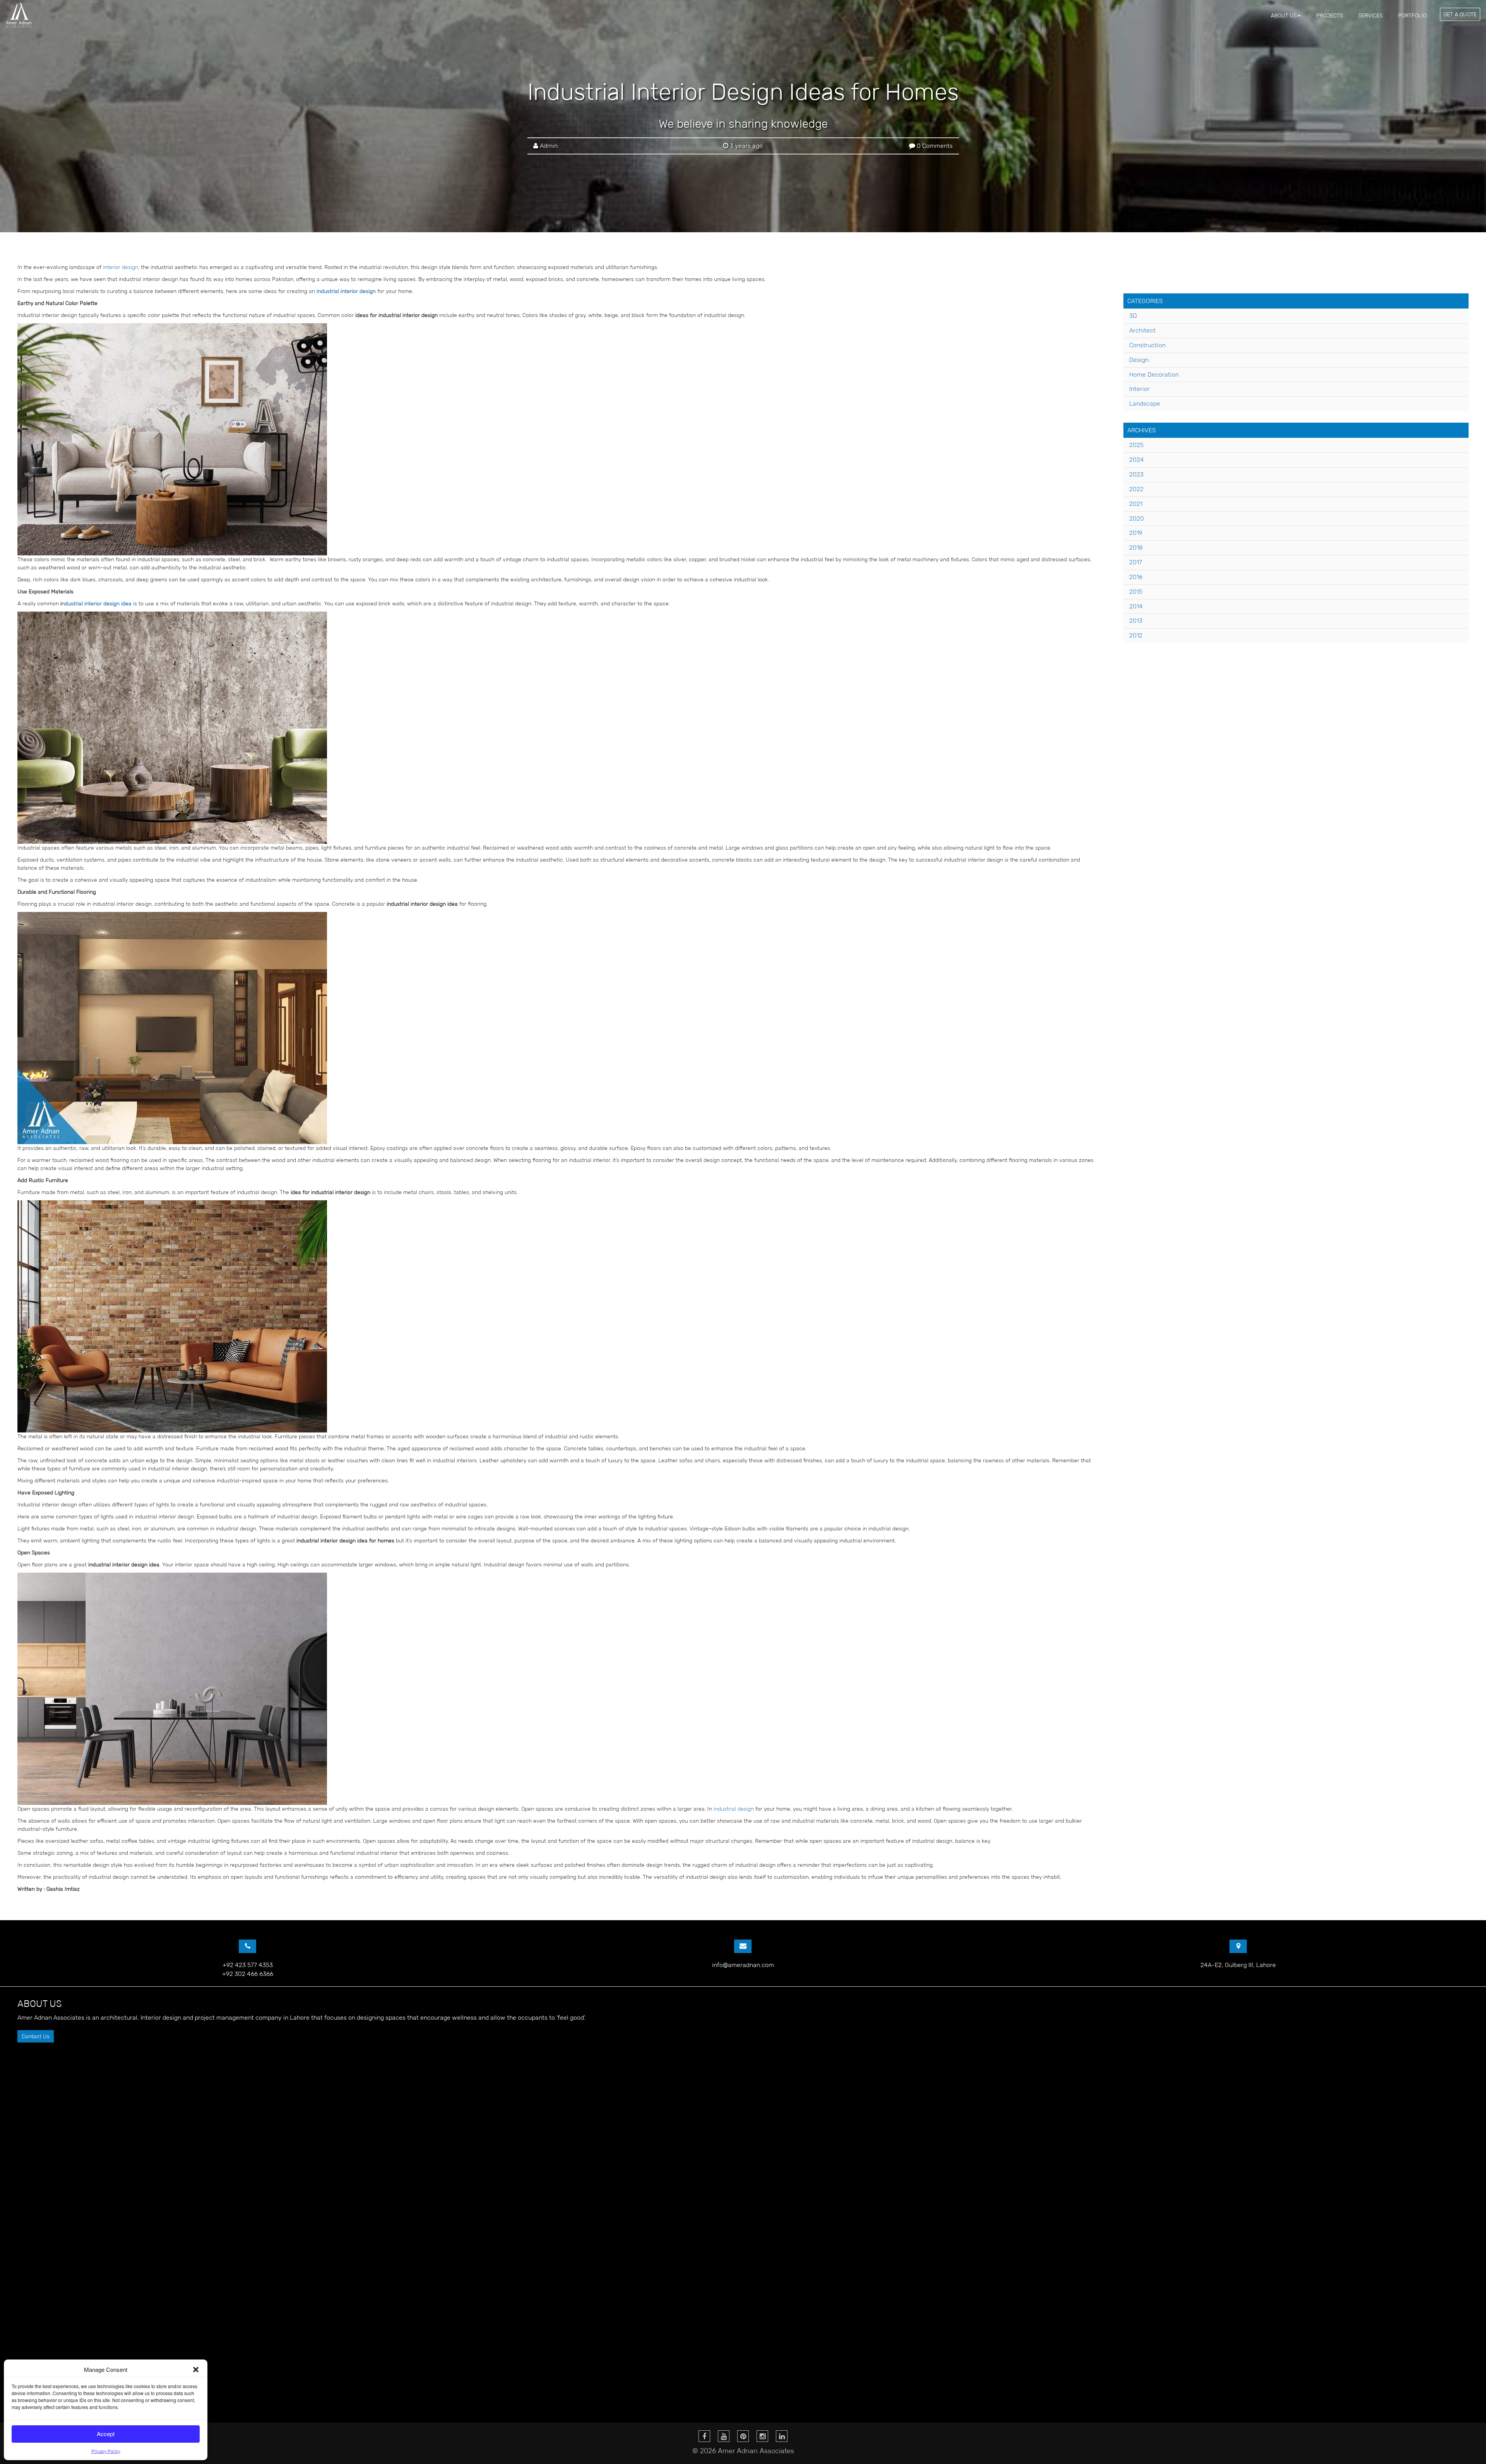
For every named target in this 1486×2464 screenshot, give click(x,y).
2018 (1136, 547)
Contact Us (36, 2036)
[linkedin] (782, 2436)
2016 (1136, 577)
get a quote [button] (1460, 14)
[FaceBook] (704, 2436)
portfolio (1412, 15)
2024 (1137, 460)
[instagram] (762, 2436)
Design (1139, 360)
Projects (1329, 15)
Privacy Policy (106, 2451)
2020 (1137, 518)
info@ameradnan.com (743, 1965)
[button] (196, 2370)
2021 (1136, 504)
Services (1370, 15)
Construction (1147, 345)
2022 (1136, 489)
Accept (106, 2434)
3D (1133, 316)
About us (1284, 15)
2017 (1136, 562)
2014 (1136, 606)
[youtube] (724, 2436)
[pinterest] (743, 2436)
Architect (1142, 330)
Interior (1139, 389)
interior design (121, 267)
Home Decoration (1154, 374)
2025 (1136, 445)
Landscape (1145, 404)
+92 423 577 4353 (248, 1965)
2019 (1136, 533)
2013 (1136, 621)
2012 (1136, 635)
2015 (1136, 592)
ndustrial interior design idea (97, 603)
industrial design (734, 1809)
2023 (1136, 474)
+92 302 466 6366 (248, 1974)
